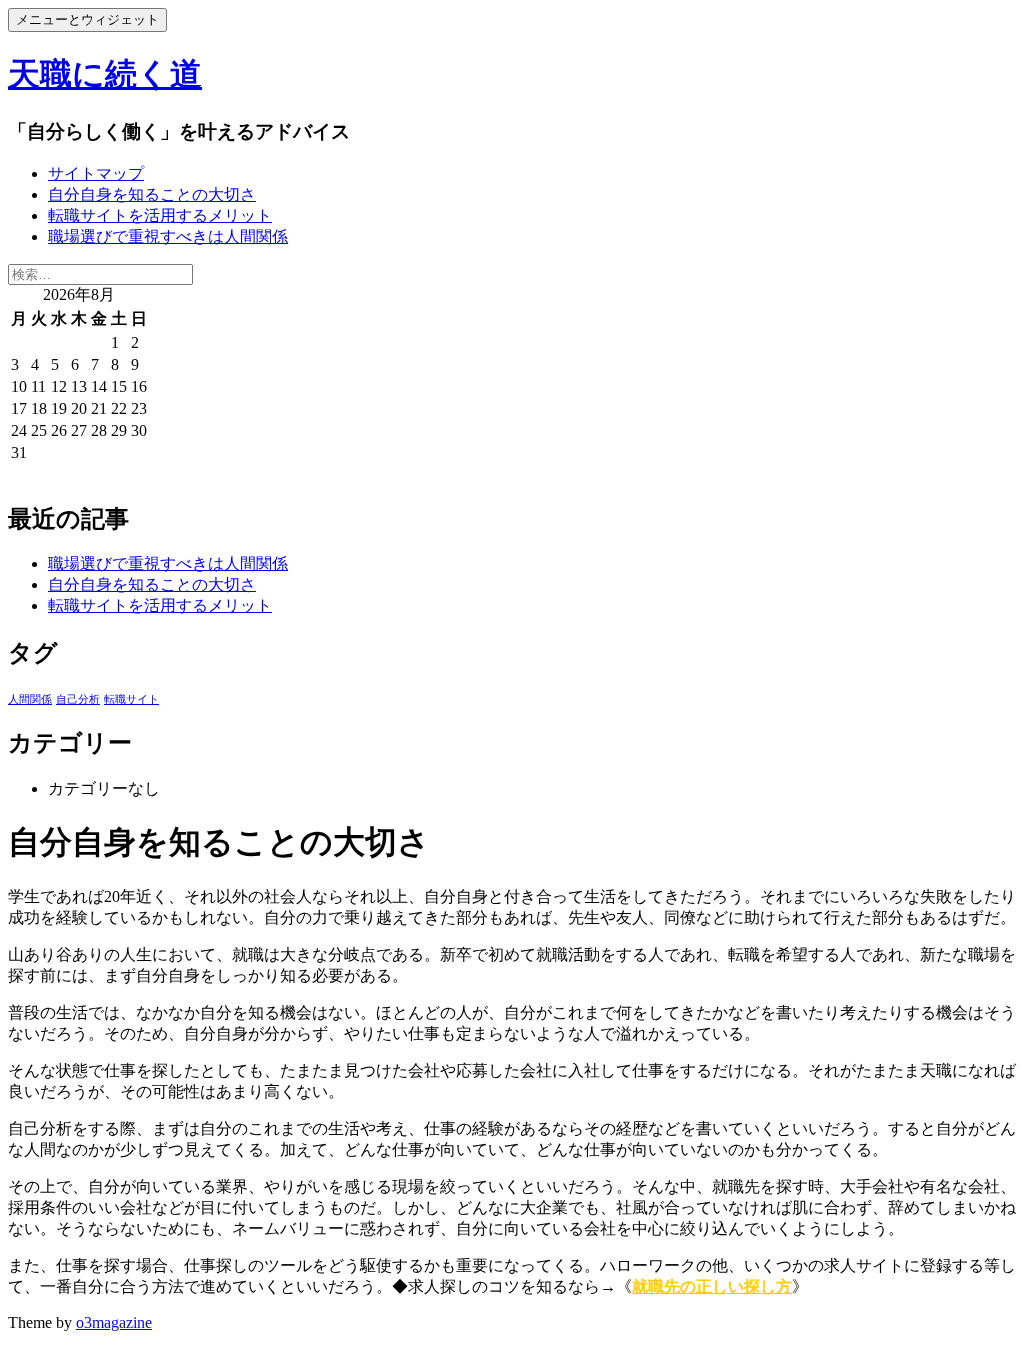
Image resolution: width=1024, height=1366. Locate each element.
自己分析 (78, 699)
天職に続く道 (105, 74)
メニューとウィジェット (87, 19)
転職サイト (131, 699)
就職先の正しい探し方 (712, 1286)
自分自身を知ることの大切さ (152, 194)
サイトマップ (96, 173)
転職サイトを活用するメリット (160, 215)
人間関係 (30, 699)
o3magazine (114, 1322)
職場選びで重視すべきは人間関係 (168, 236)
